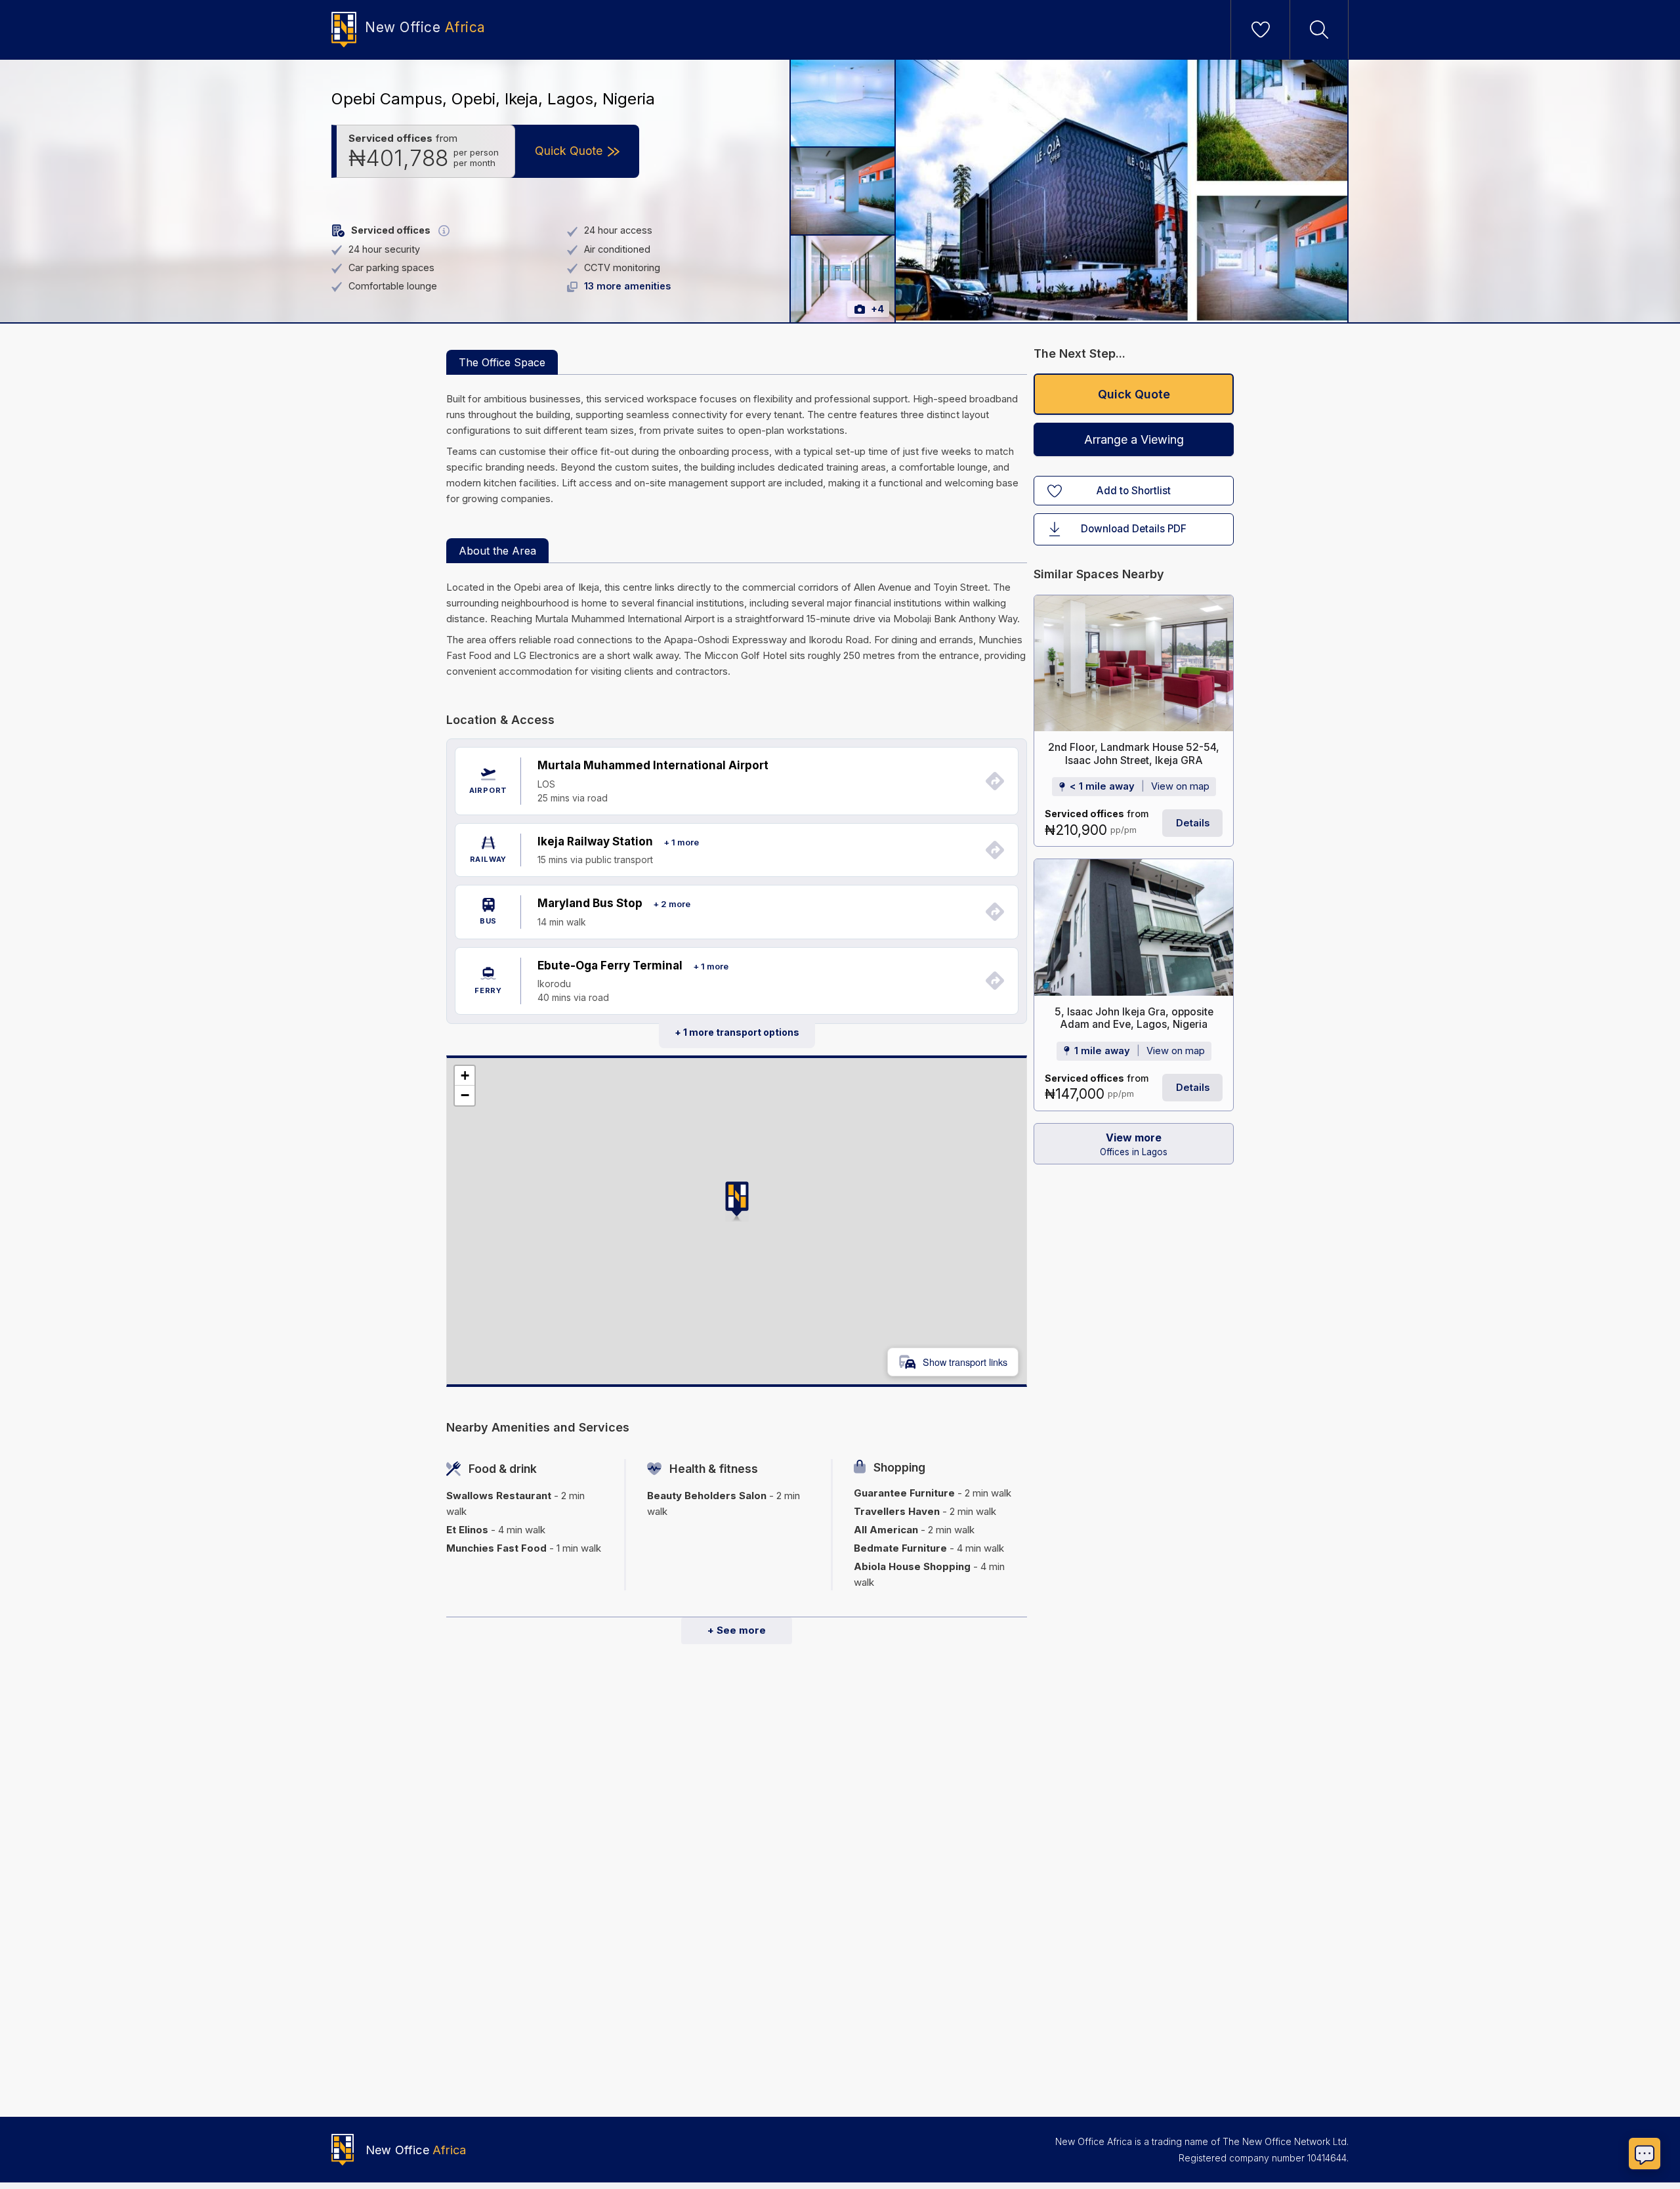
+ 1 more (681, 842)
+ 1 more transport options (737, 1032)
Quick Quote (1134, 394)
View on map (1180, 787)
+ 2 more (672, 904)
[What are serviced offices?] (444, 231)
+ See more (737, 1630)
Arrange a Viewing (1134, 439)
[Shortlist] (1261, 30)
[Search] (1319, 30)
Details (1193, 823)
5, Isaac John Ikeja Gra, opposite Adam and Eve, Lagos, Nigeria (1134, 1018)
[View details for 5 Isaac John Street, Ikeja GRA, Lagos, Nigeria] (1134, 927)
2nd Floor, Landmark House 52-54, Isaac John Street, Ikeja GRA (1134, 754)
